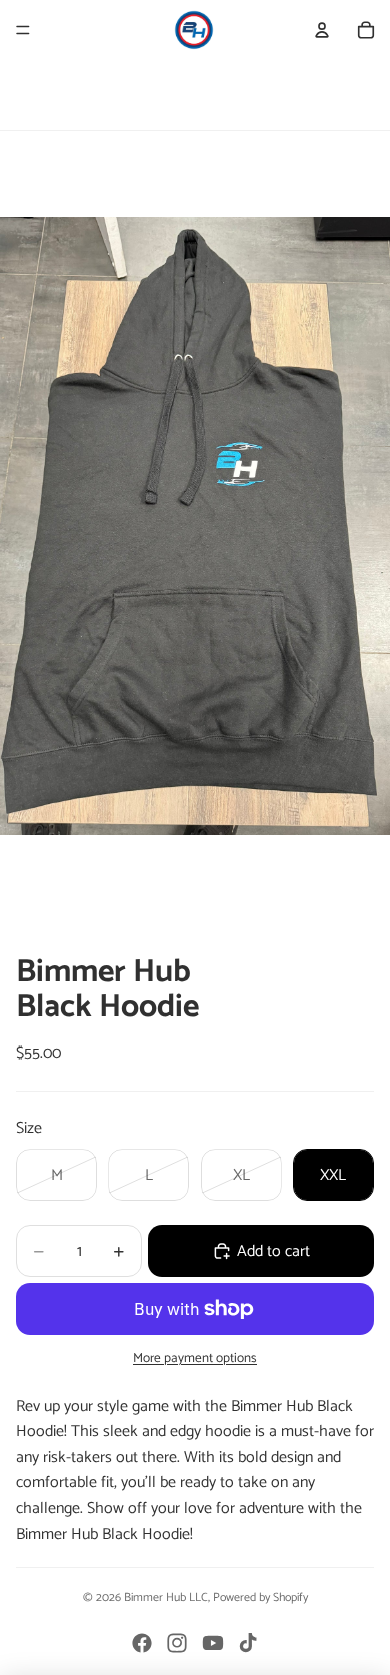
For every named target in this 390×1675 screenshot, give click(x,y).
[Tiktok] (248, 1643)
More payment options (195, 1358)
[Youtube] (213, 1643)
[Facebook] (142, 1643)
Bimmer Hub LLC (166, 1597)
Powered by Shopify (260, 1597)
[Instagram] (177, 1643)
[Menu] (23, 30)
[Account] (322, 30)
